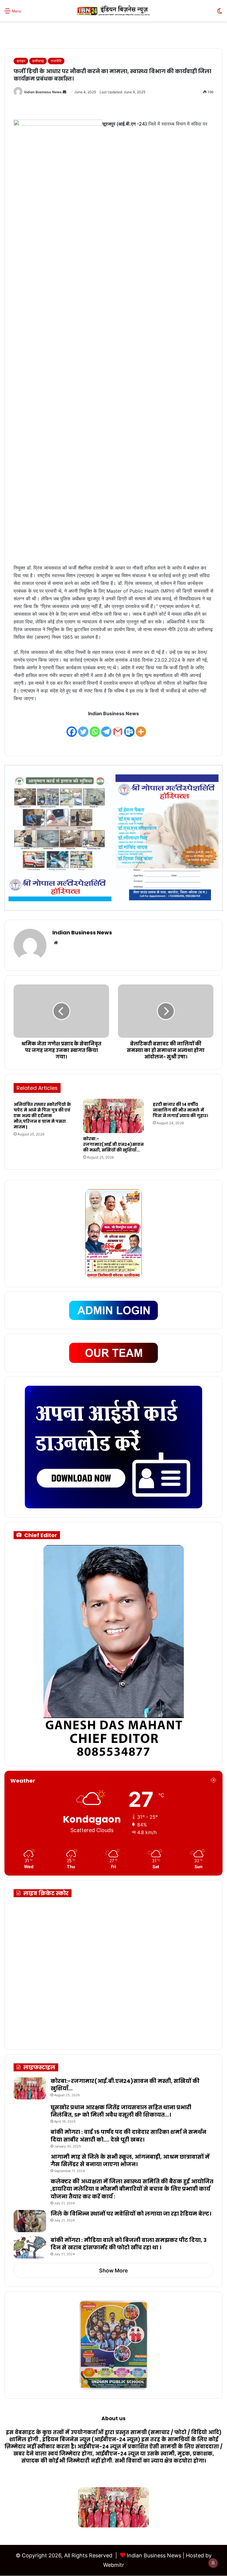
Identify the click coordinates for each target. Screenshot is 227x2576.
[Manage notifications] (213, 2563)
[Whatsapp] (95, 728)
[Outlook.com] (129, 728)
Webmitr (114, 2565)
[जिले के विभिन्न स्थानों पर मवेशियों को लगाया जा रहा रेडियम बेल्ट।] (30, 2221)
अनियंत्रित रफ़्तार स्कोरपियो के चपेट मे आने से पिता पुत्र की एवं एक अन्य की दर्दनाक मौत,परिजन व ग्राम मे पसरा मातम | (42, 1116)
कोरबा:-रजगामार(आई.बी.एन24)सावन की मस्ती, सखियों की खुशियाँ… (113, 1144)
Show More (113, 2271)
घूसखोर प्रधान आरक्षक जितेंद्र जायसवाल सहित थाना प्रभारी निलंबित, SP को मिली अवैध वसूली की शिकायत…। (121, 2111)
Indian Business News (43, 92)
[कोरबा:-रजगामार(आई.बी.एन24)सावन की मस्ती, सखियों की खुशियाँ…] (113, 1116)
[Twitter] (83, 728)
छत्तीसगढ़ (38, 61)
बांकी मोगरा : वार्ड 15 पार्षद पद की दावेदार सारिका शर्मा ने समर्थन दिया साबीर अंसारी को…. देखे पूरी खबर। (128, 2136)
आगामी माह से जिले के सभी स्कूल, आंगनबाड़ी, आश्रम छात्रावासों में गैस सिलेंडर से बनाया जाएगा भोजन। (130, 2160)
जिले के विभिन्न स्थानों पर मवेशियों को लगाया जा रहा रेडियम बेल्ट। (131, 2214)
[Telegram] (106, 728)
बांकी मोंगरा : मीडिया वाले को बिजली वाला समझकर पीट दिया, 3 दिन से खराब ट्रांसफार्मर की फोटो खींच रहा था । (129, 2244)
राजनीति (56, 61)
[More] (141, 728)
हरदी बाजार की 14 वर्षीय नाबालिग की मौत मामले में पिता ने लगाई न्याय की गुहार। (180, 1110)
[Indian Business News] (113, 11)
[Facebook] (72, 728)
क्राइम (21, 61)
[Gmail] (118, 728)
